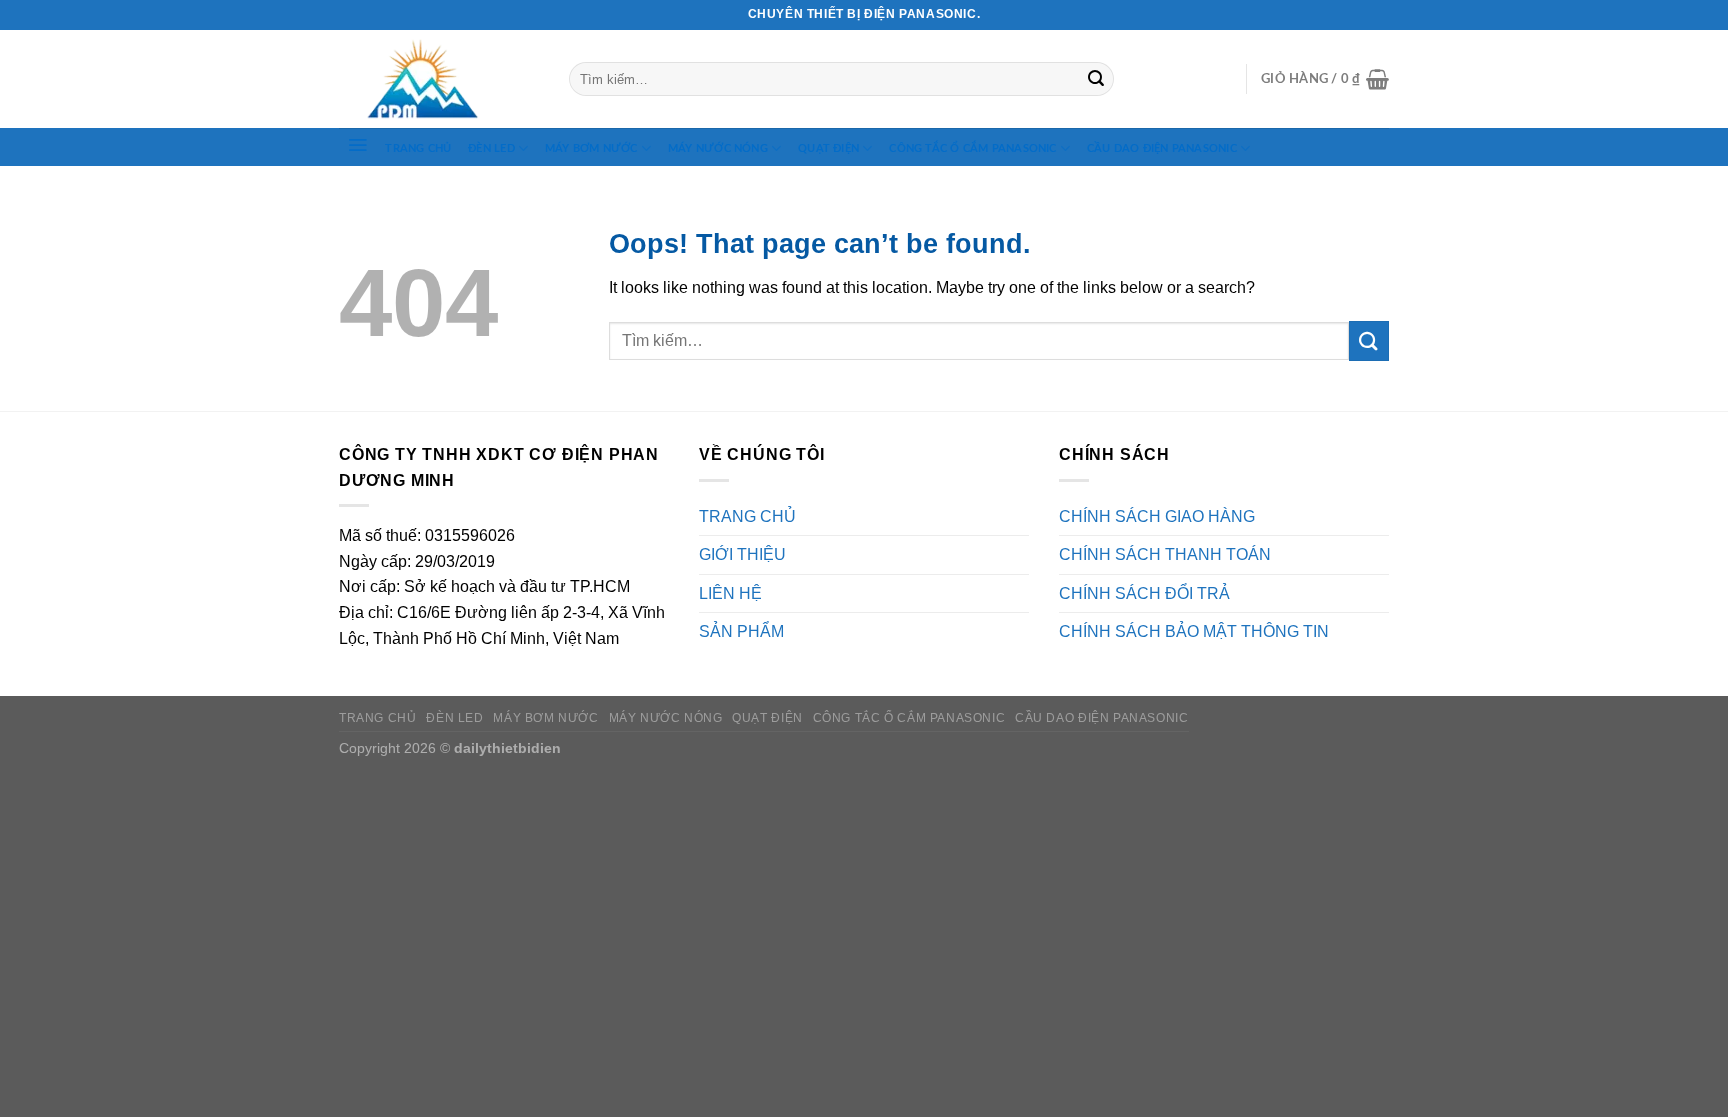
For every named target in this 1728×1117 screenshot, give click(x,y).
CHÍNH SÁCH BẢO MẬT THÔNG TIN (1194, 631)
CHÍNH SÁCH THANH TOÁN (1165, 554)
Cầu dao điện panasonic (1162, 148)
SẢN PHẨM (741, 631)
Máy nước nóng (718, 148)
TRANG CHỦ (418, 148)
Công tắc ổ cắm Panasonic (972, 148)
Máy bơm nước (591, 148)
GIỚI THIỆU (742, 554)
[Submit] (1096, 79)
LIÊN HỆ (730, 593)
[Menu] (358, 145)
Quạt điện (828, 148)
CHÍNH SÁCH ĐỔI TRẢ (1144, 593)
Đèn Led (491, 148)
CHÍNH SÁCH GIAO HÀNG (1157, 516)
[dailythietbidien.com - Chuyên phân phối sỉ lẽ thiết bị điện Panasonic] (439, 79)
